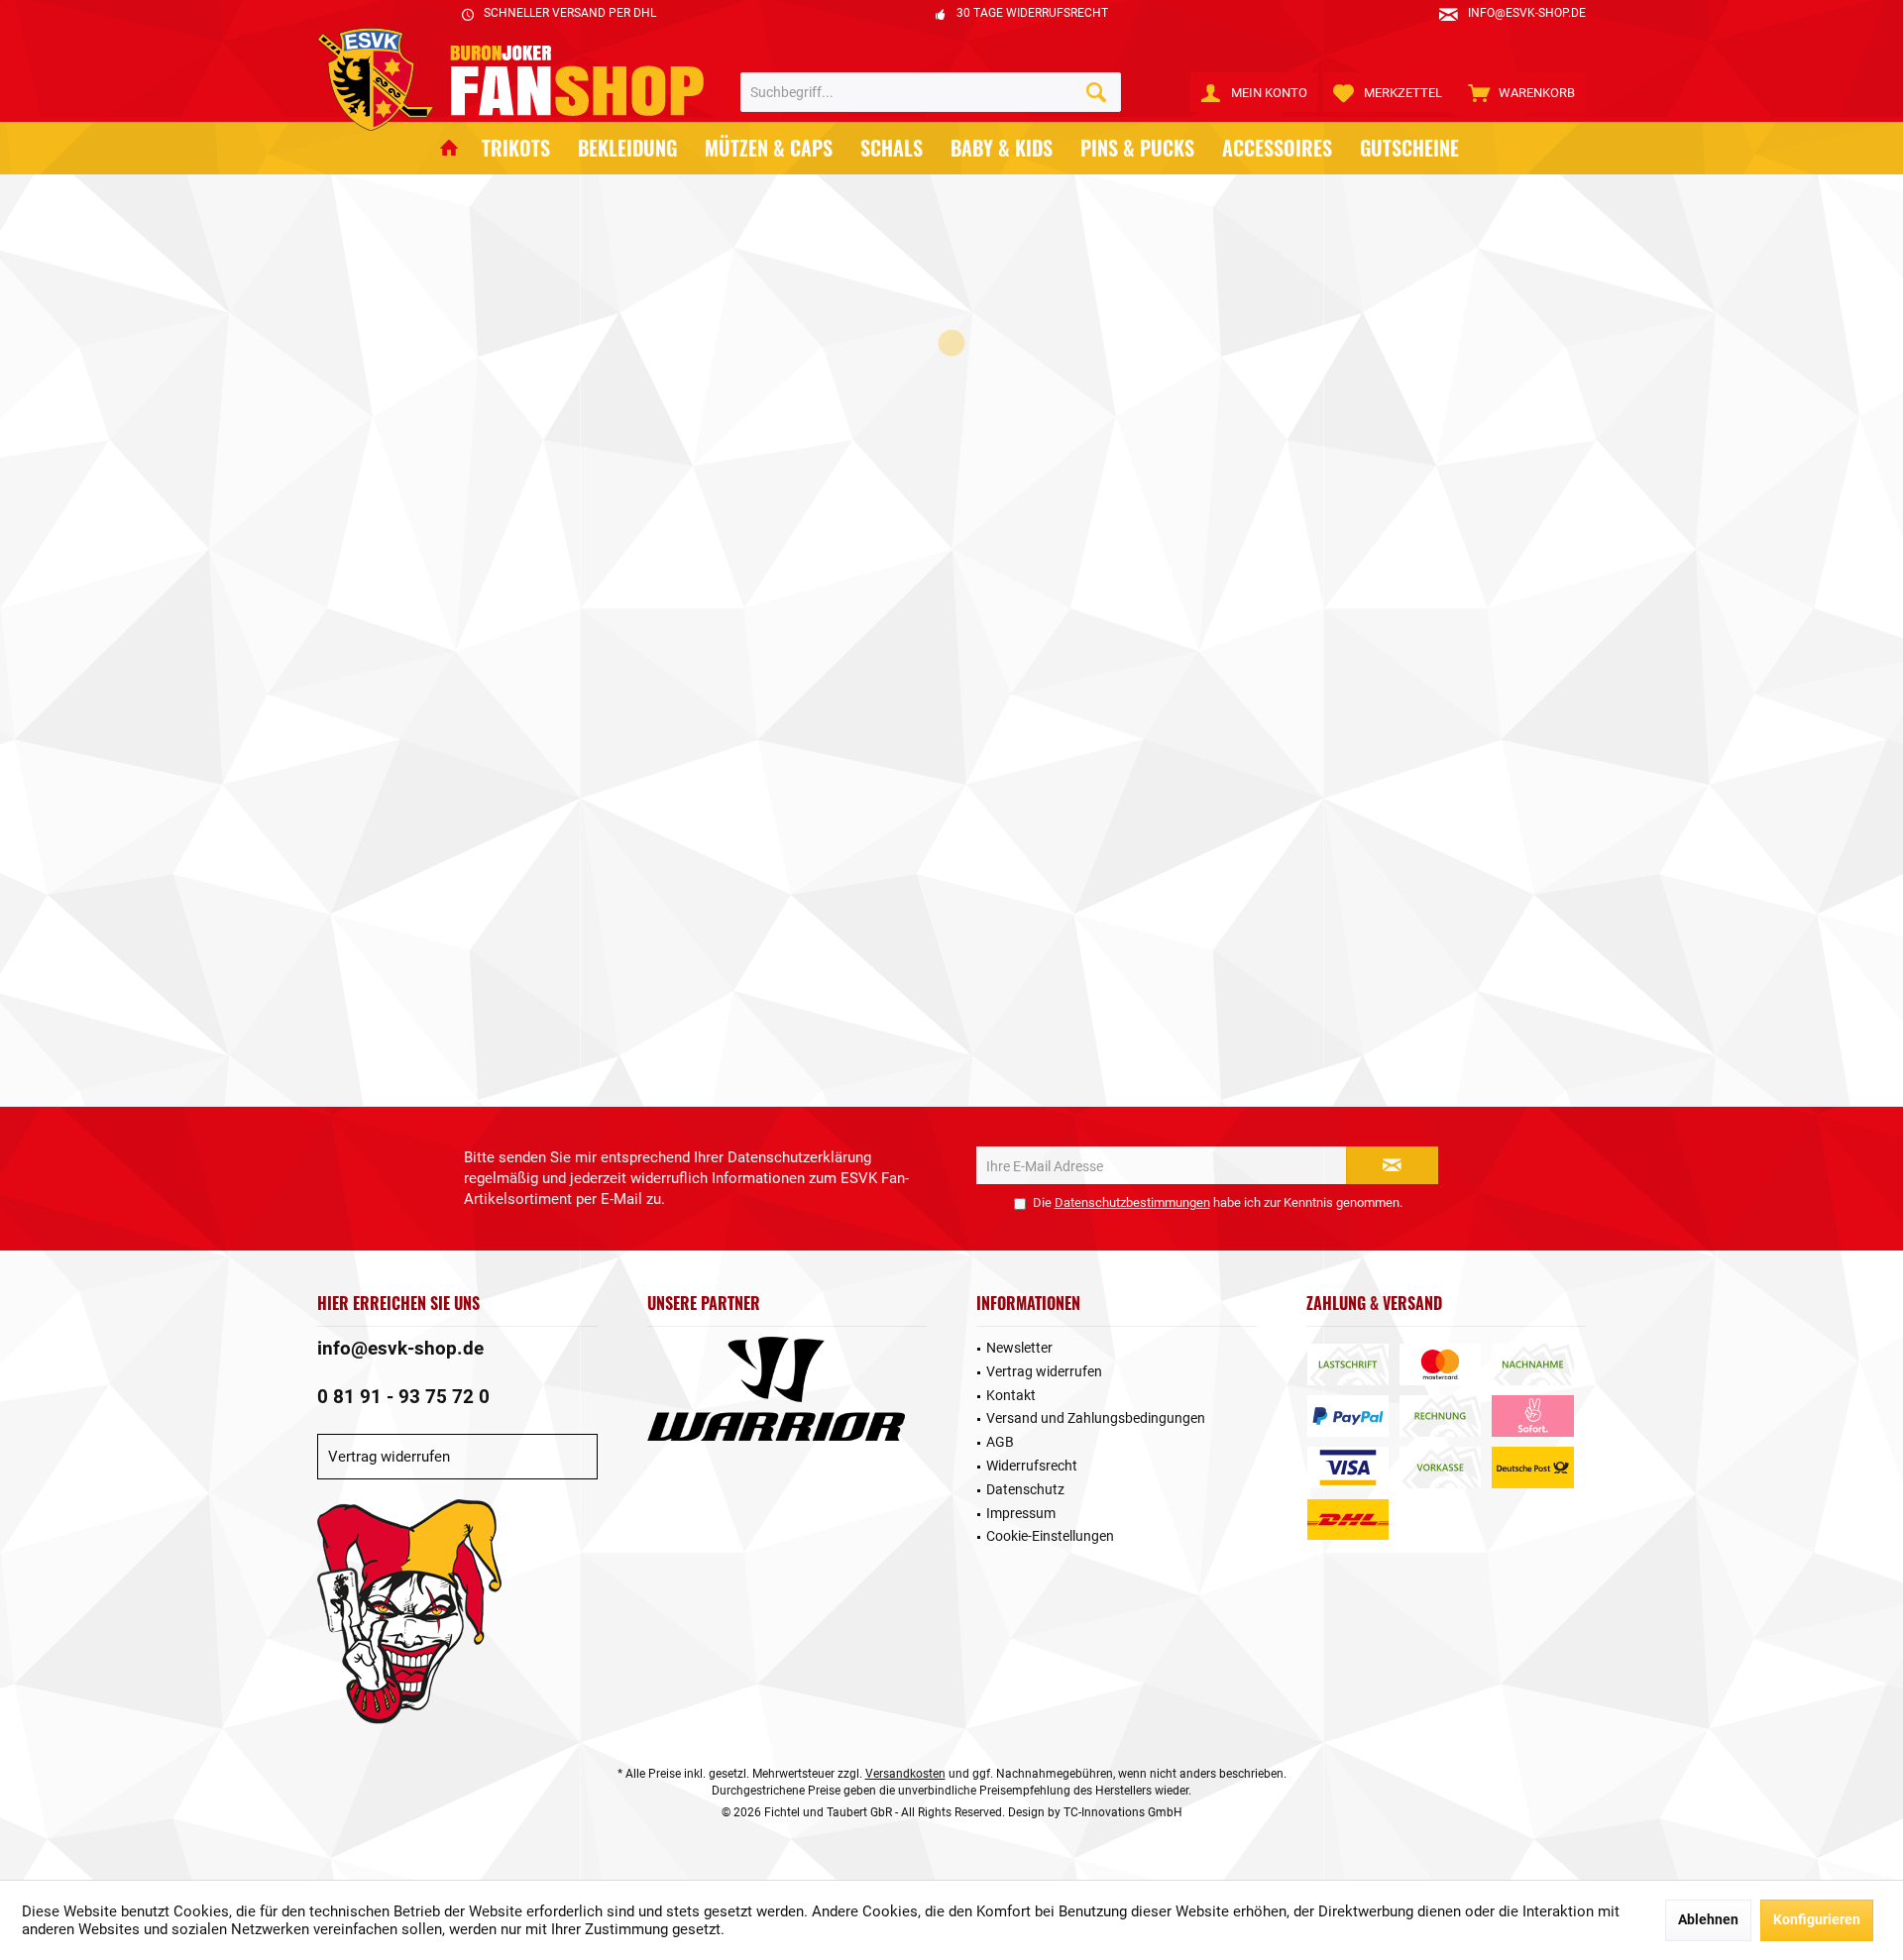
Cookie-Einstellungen (1050, 1536)
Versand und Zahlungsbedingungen (1096, 1418)
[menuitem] (1522, 92)
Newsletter (1019, 1348)
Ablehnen (1708, 1919)
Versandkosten (905, 1774)
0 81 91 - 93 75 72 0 (403, 1397)
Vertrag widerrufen (389, 1457)
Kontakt (1011, 1395)
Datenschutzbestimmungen (1132, 1202)
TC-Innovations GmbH (1123, 1812)
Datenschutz (1025, 1489)
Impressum (1021, 1513)
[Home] (449, 148)
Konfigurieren (1817, 1919)
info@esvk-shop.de (400, 1348)
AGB (1000, 1442)
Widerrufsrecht (1032, 1466)
